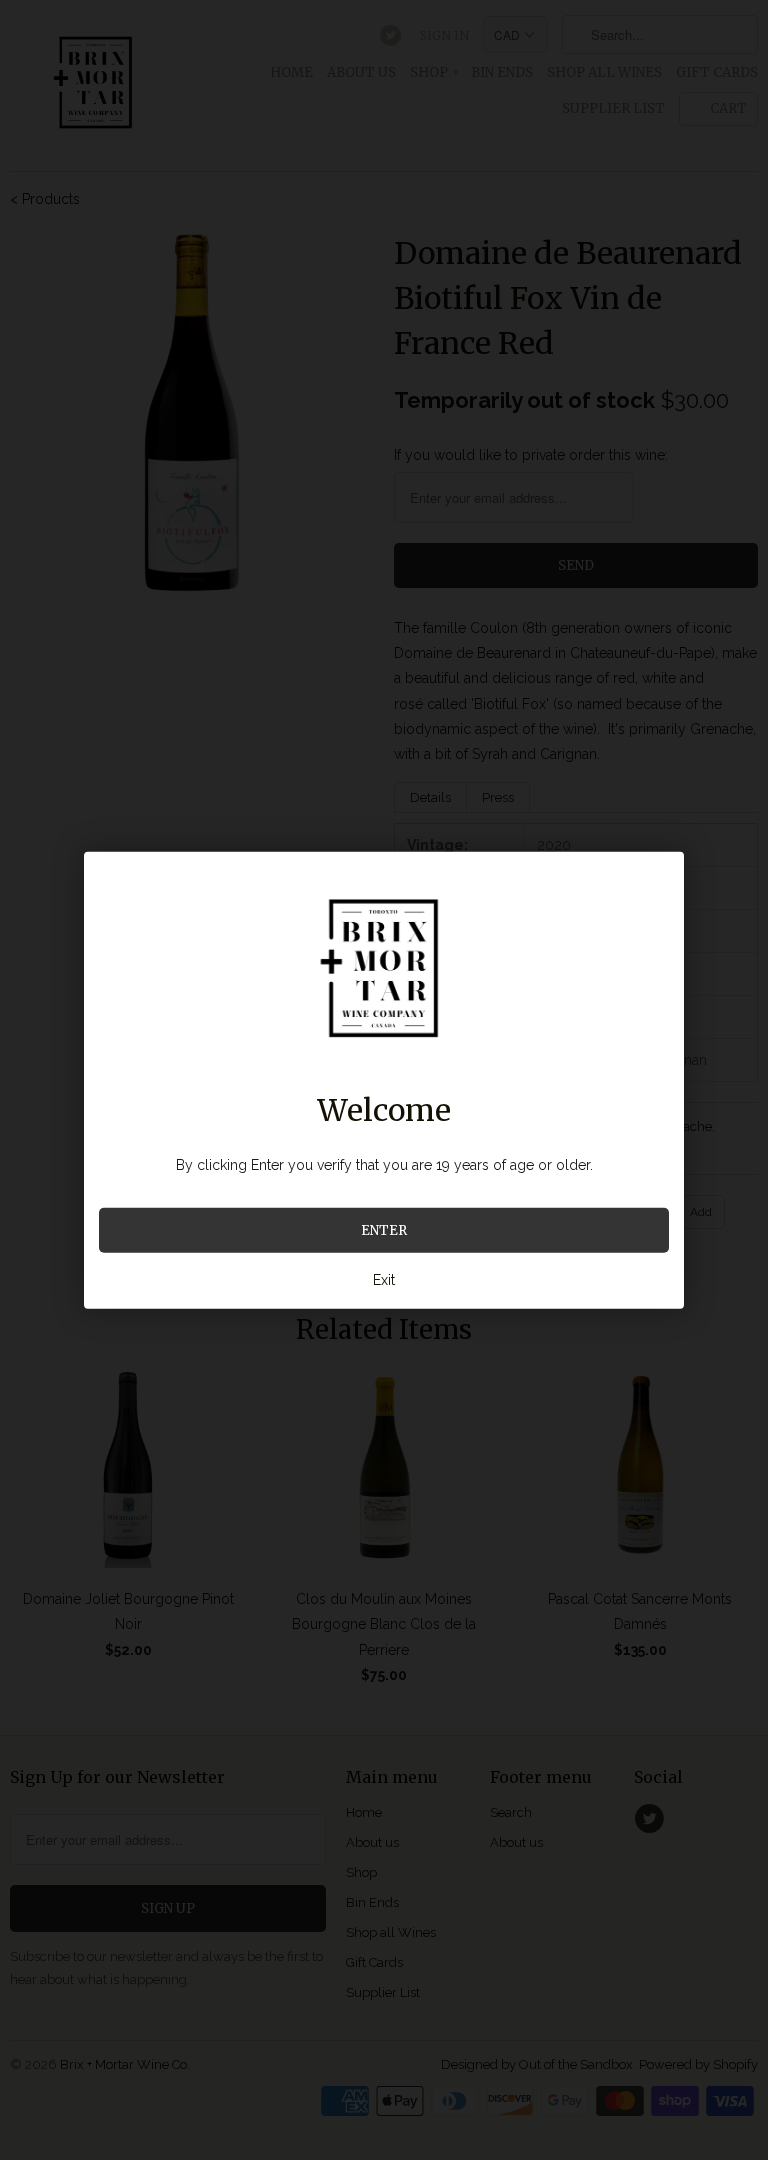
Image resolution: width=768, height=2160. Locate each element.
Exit (384, 1280)
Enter (384, 1230)
